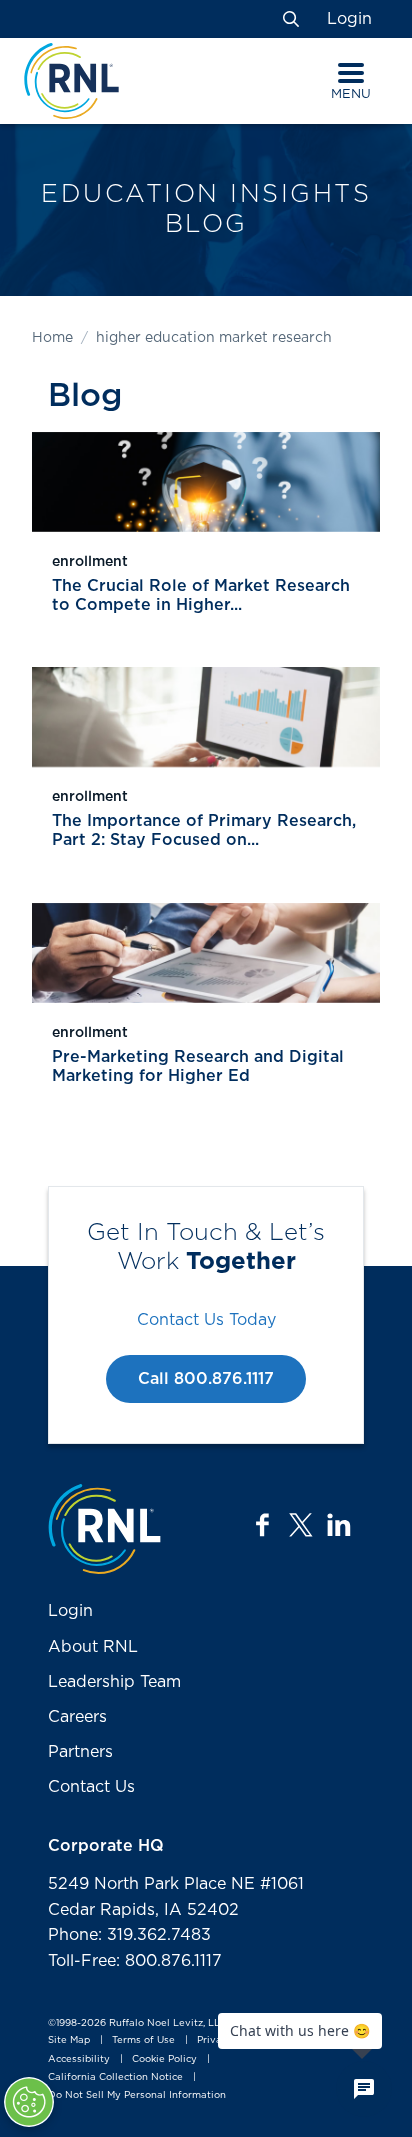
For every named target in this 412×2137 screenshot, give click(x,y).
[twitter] (301, 1525)
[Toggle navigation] (351, 73)
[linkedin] (339, 1525)
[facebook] (263, 1525)
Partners (80, 1752)
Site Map (69, 2041)
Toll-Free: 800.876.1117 (135, 1961)
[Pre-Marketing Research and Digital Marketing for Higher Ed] (206, 953)
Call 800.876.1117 (206, 1379)
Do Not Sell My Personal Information (137, 2095)
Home (52, 338)
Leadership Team (114, 1682)
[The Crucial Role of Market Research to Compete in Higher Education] (206, 482)
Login (349, 19)
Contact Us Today (206, 1320)
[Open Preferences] (29, 2102)
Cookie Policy (164, 2059)
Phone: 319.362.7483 (129, 1935)
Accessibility (79, 2059)
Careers (77, 1717)
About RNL (93, 1647)
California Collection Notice (115, 2077)
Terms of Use (143, 2041)
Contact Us (91, 1787)
